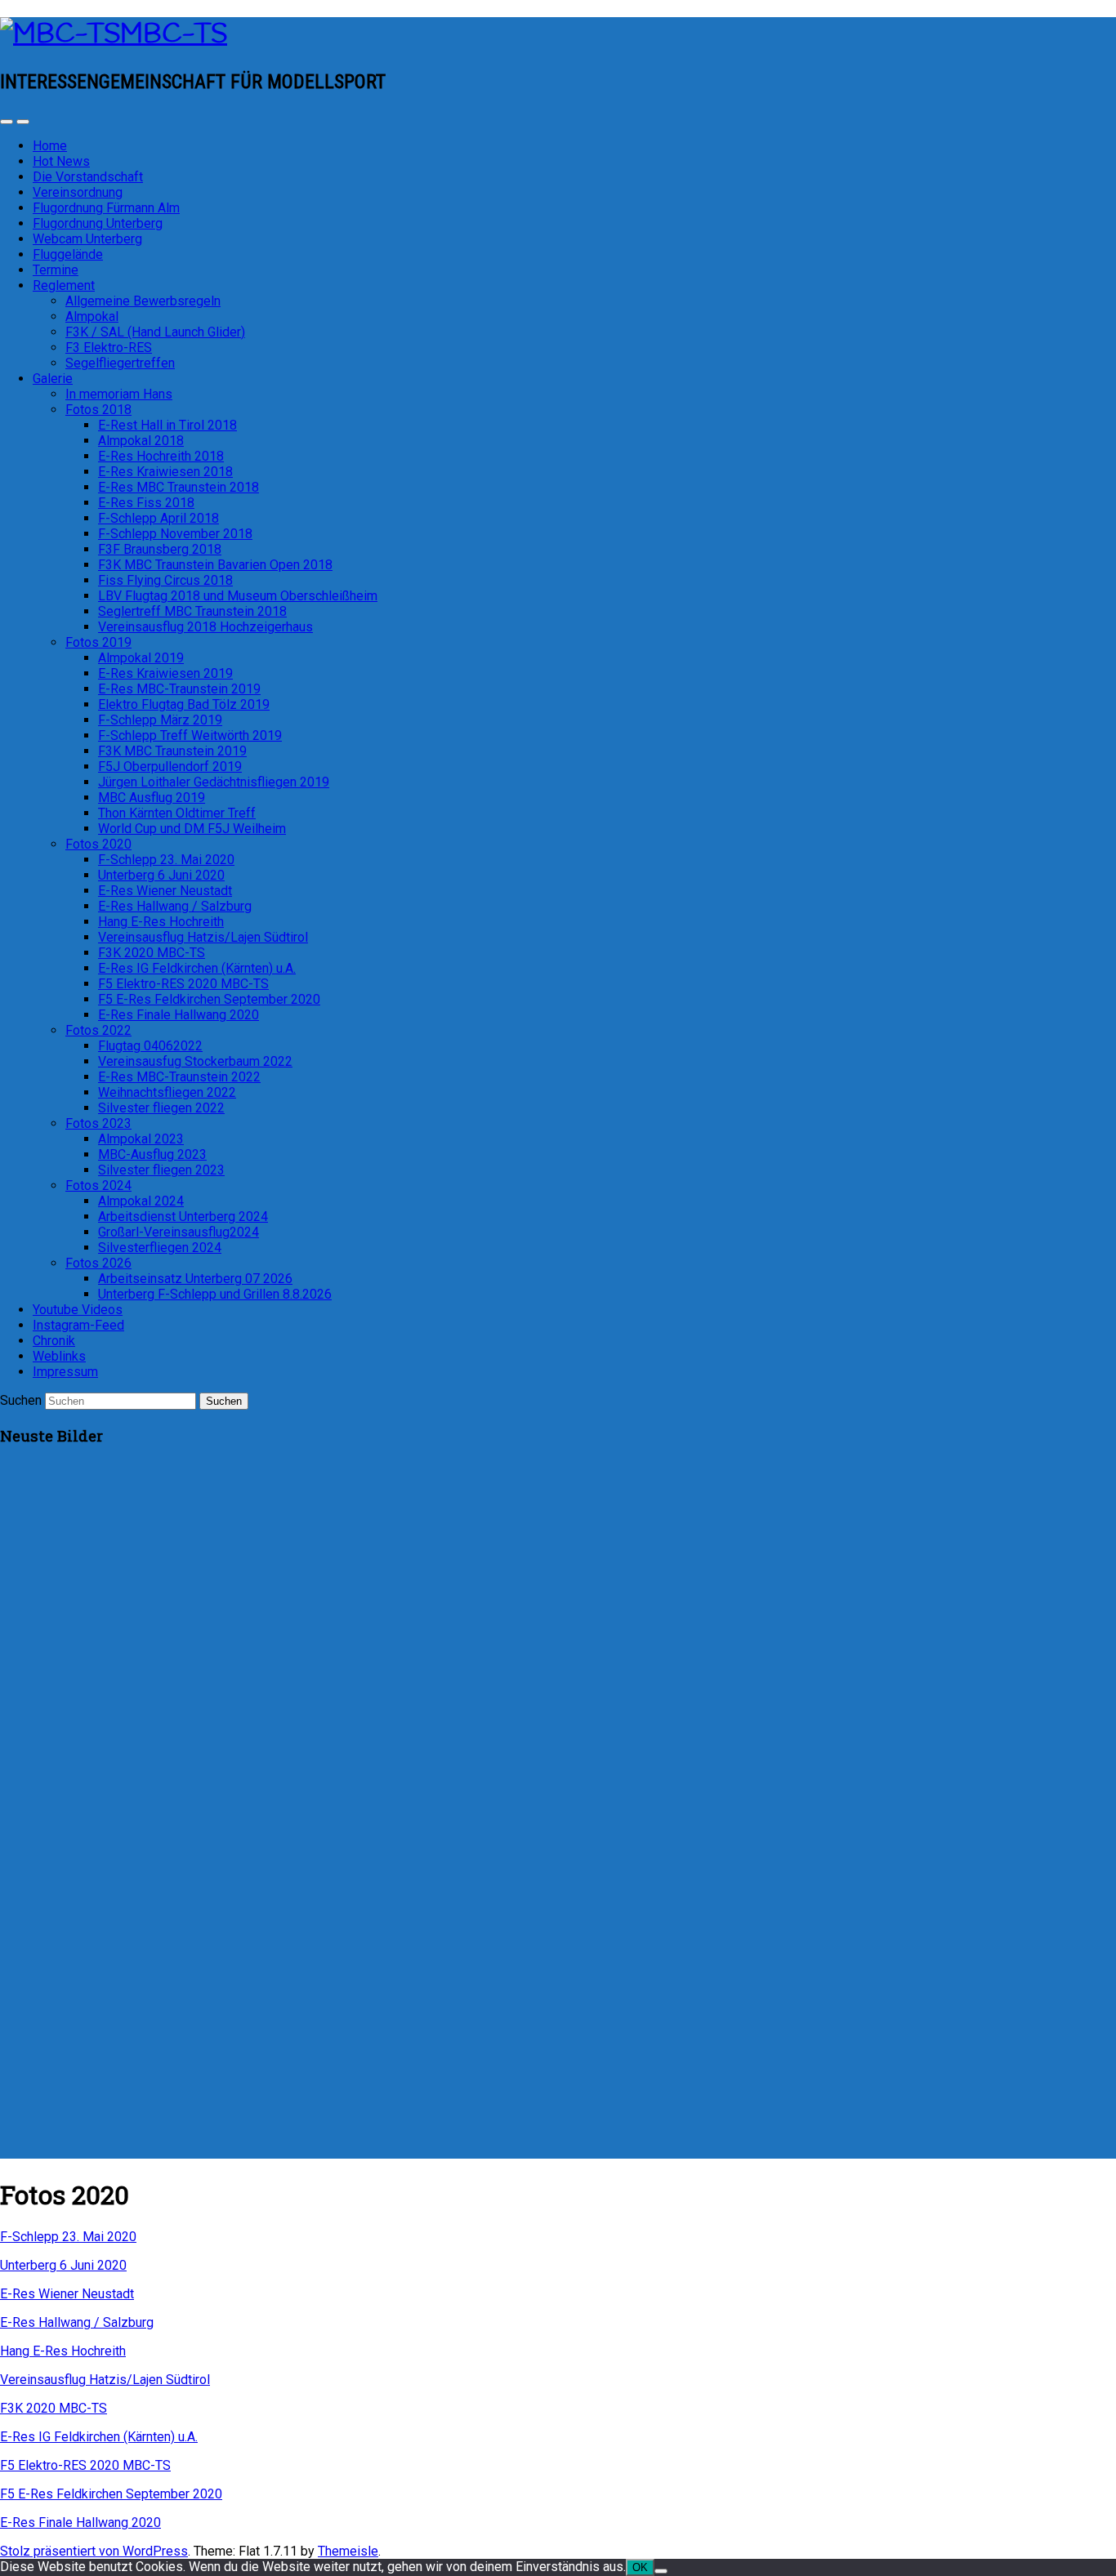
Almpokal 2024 (141, 1201)
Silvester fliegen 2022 (161, 1108)
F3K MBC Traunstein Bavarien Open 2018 (215, 565)
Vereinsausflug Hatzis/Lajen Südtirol (203, 937)
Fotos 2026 (98, 1263)
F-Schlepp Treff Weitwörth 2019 (190, 735)
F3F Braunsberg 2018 (160, 549)
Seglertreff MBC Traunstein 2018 (192, 611)
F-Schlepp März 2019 (160, 720)
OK (640, 2567)
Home (50, 146)
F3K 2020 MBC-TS (152, 953)
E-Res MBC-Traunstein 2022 (179, 1077)
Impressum (65, 1372)
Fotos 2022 (98, 1030)
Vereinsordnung (78, 192)
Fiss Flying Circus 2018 (165, 580)
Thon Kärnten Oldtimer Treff (177, 813)
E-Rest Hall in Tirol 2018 (167, 425)
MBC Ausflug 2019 (152, 798)
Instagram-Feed (78, 1325)
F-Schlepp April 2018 (158, 518)
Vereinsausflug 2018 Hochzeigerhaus (205, 627)
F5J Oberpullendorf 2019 (170, 767)
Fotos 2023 (98, 1123)
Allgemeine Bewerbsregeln (143, 301)
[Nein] (661, 2571)
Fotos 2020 (98, 844)
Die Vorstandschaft (88, 177)
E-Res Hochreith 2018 (161, 456)
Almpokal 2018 (141, 441)
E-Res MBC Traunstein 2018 (179, 487)
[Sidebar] (7, 122)
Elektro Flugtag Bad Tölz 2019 (184, 704)
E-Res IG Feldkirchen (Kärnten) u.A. (197, 968)
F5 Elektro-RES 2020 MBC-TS (183, 984)
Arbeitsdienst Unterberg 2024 (183, 1217)
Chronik (54, 1341)
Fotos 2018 (98, 410)
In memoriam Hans (119, 394)
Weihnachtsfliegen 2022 (167, 1092)
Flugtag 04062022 (150, 1046)
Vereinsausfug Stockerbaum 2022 (195, 1061)
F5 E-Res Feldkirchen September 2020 (209, 999)
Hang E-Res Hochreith (161, 922)
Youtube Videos (78, 1310)
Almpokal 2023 (141, 1139)
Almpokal (92, 316)
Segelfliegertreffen (120, 363)
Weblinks (59, 1356)
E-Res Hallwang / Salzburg (175, 906)
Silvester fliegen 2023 (161, 1170)
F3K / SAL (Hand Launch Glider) (155, 332)
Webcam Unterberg (87, 239)
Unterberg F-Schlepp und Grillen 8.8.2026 (215, 1294)
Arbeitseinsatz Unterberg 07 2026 (195, 1279)
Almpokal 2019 (141, 658)
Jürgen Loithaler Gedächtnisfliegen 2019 (214, 782)
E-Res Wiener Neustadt (165, 891)
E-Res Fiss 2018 (146, 503)
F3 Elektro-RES (109, 348)
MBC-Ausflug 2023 (152, 1154)
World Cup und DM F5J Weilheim (192, 829)
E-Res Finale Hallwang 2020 (179, 1015)
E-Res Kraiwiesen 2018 (165, 472)
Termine (56, 270)
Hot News (61, 161)
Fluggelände (68, 254)
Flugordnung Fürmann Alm (106, 208)
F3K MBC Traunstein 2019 (172, 751)
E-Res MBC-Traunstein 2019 (179, 689)
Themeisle (348, 2551)
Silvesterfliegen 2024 (160, 1248)
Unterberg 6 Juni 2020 (161, 875)
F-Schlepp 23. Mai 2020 (166, 860)
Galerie (53, 379)
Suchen (21, 1400)
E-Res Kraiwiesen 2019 (165, 673)
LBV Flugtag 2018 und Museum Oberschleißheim (238, 596)
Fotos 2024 (98, 1185)
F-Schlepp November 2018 (175, 534)
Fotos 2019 (98, 642)
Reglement (64, 285)
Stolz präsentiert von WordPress (94, 2551)
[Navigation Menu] (23, 122)
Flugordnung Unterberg (98, 223)
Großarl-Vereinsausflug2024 (179, 1232)
